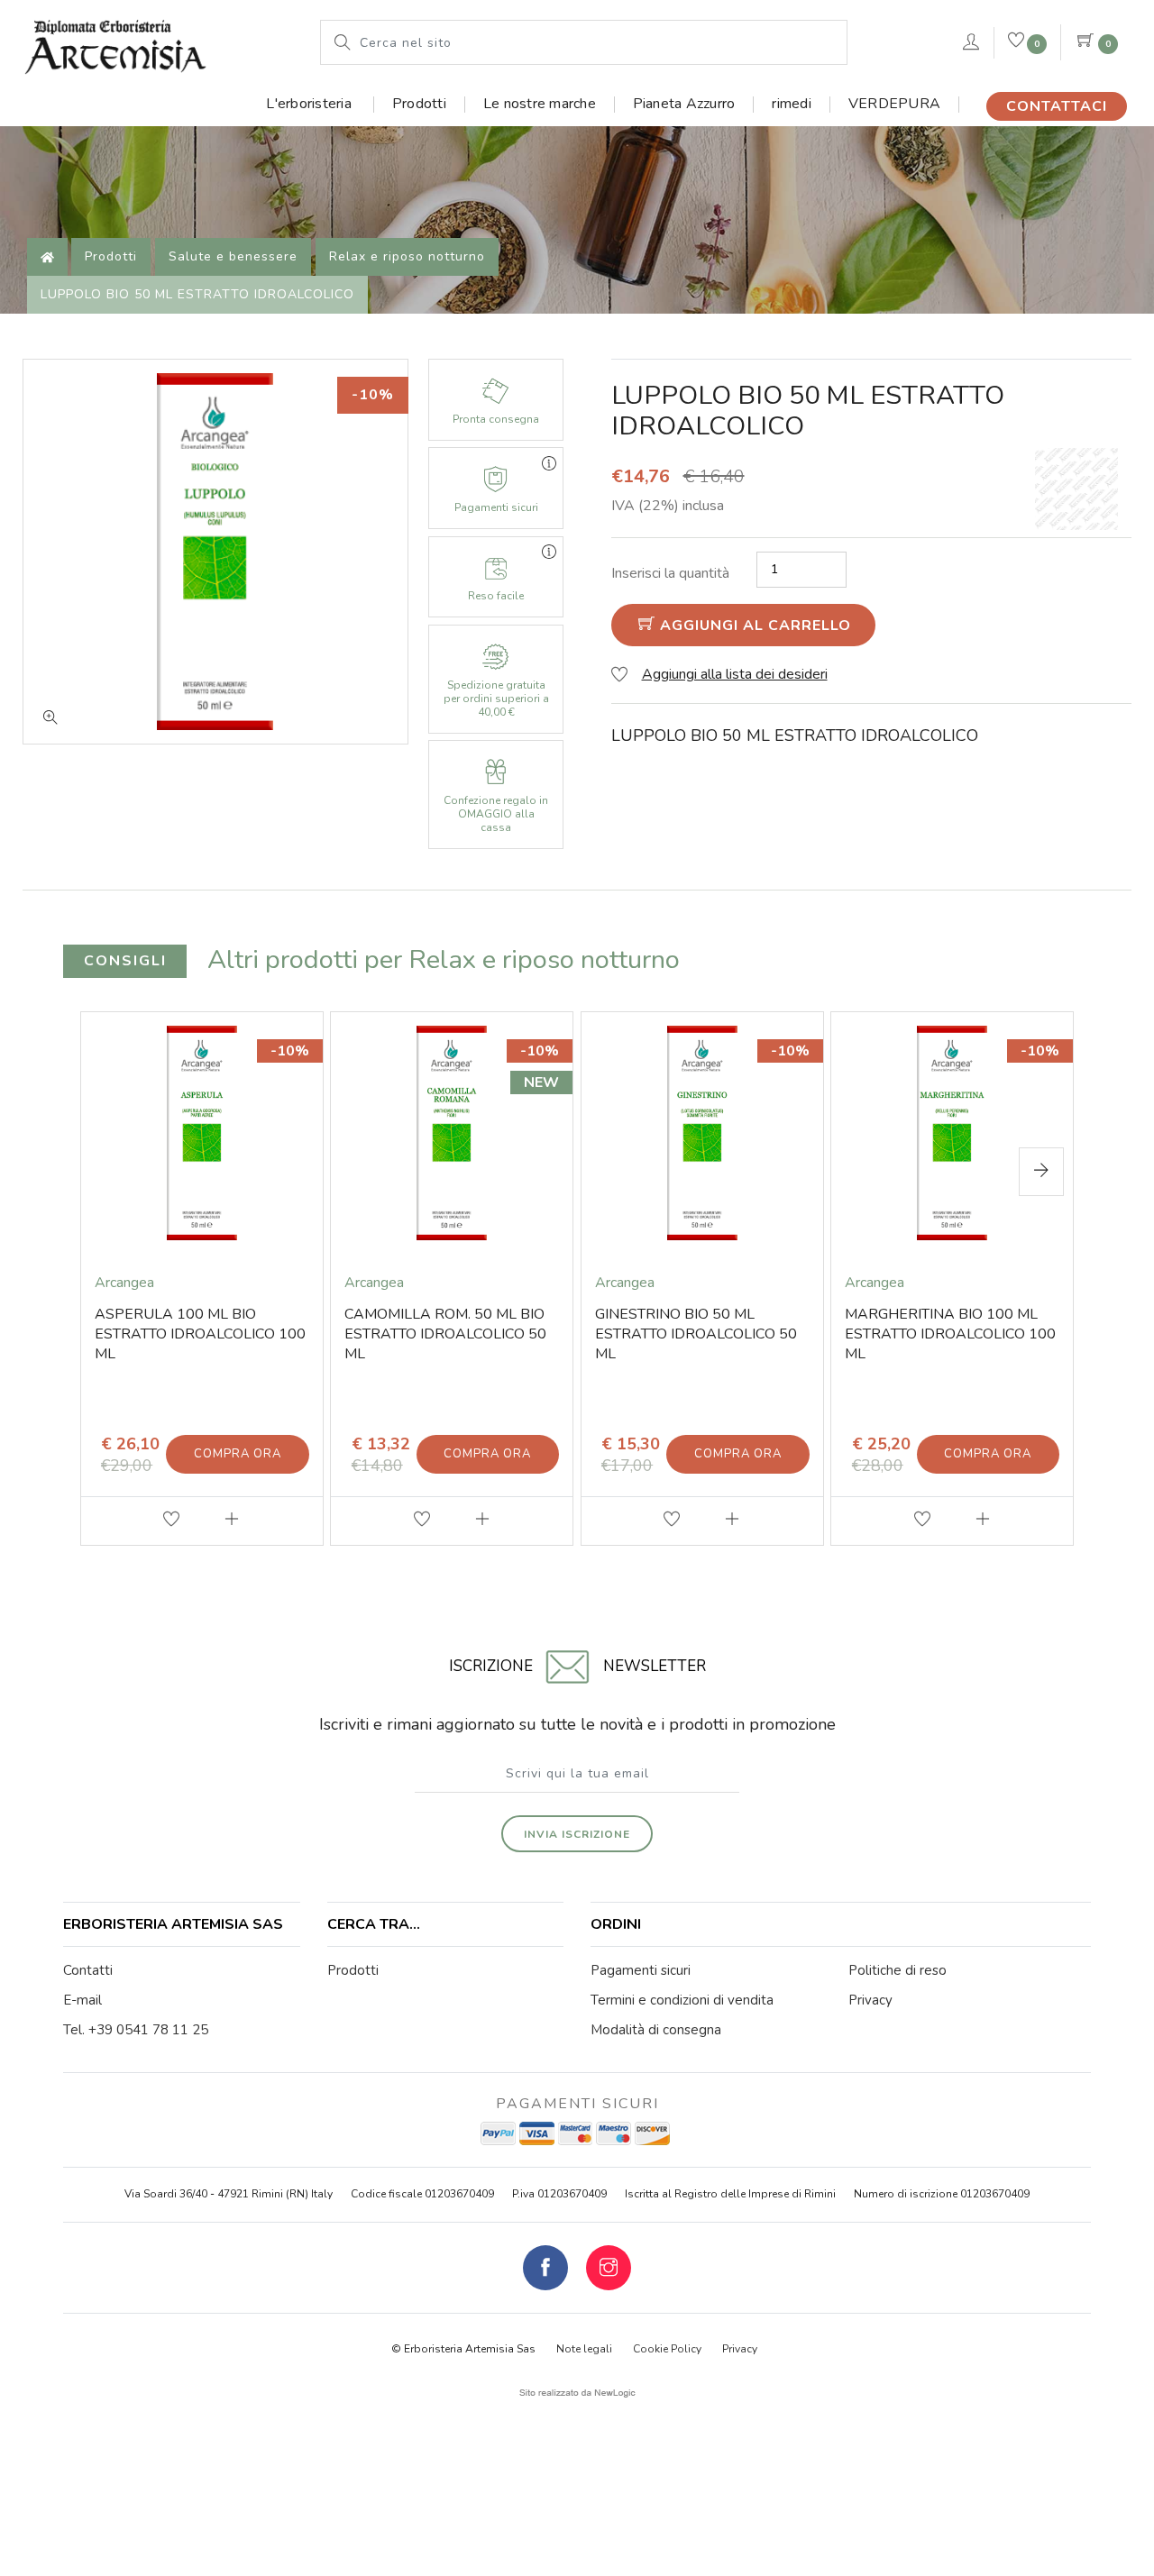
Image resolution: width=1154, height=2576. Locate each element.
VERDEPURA (894, 104)
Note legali (584, 2349)
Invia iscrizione (577, 1834)
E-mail (82, 2000)
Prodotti (419, 104)
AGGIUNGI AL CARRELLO (753, 626)
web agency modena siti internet (577, 2393)
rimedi (791, 104)
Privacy (740, 2349)
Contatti (88, 1970)
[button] (1041, 1172)
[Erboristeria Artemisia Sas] (115, 42)
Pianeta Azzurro (684, 104)
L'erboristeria (311, 104)
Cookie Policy (667, 2349)
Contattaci (1057, 106)
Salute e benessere (233, 256)
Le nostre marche (540, 104)
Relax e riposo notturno (407, 256)
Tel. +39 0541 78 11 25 (136, 2030)
